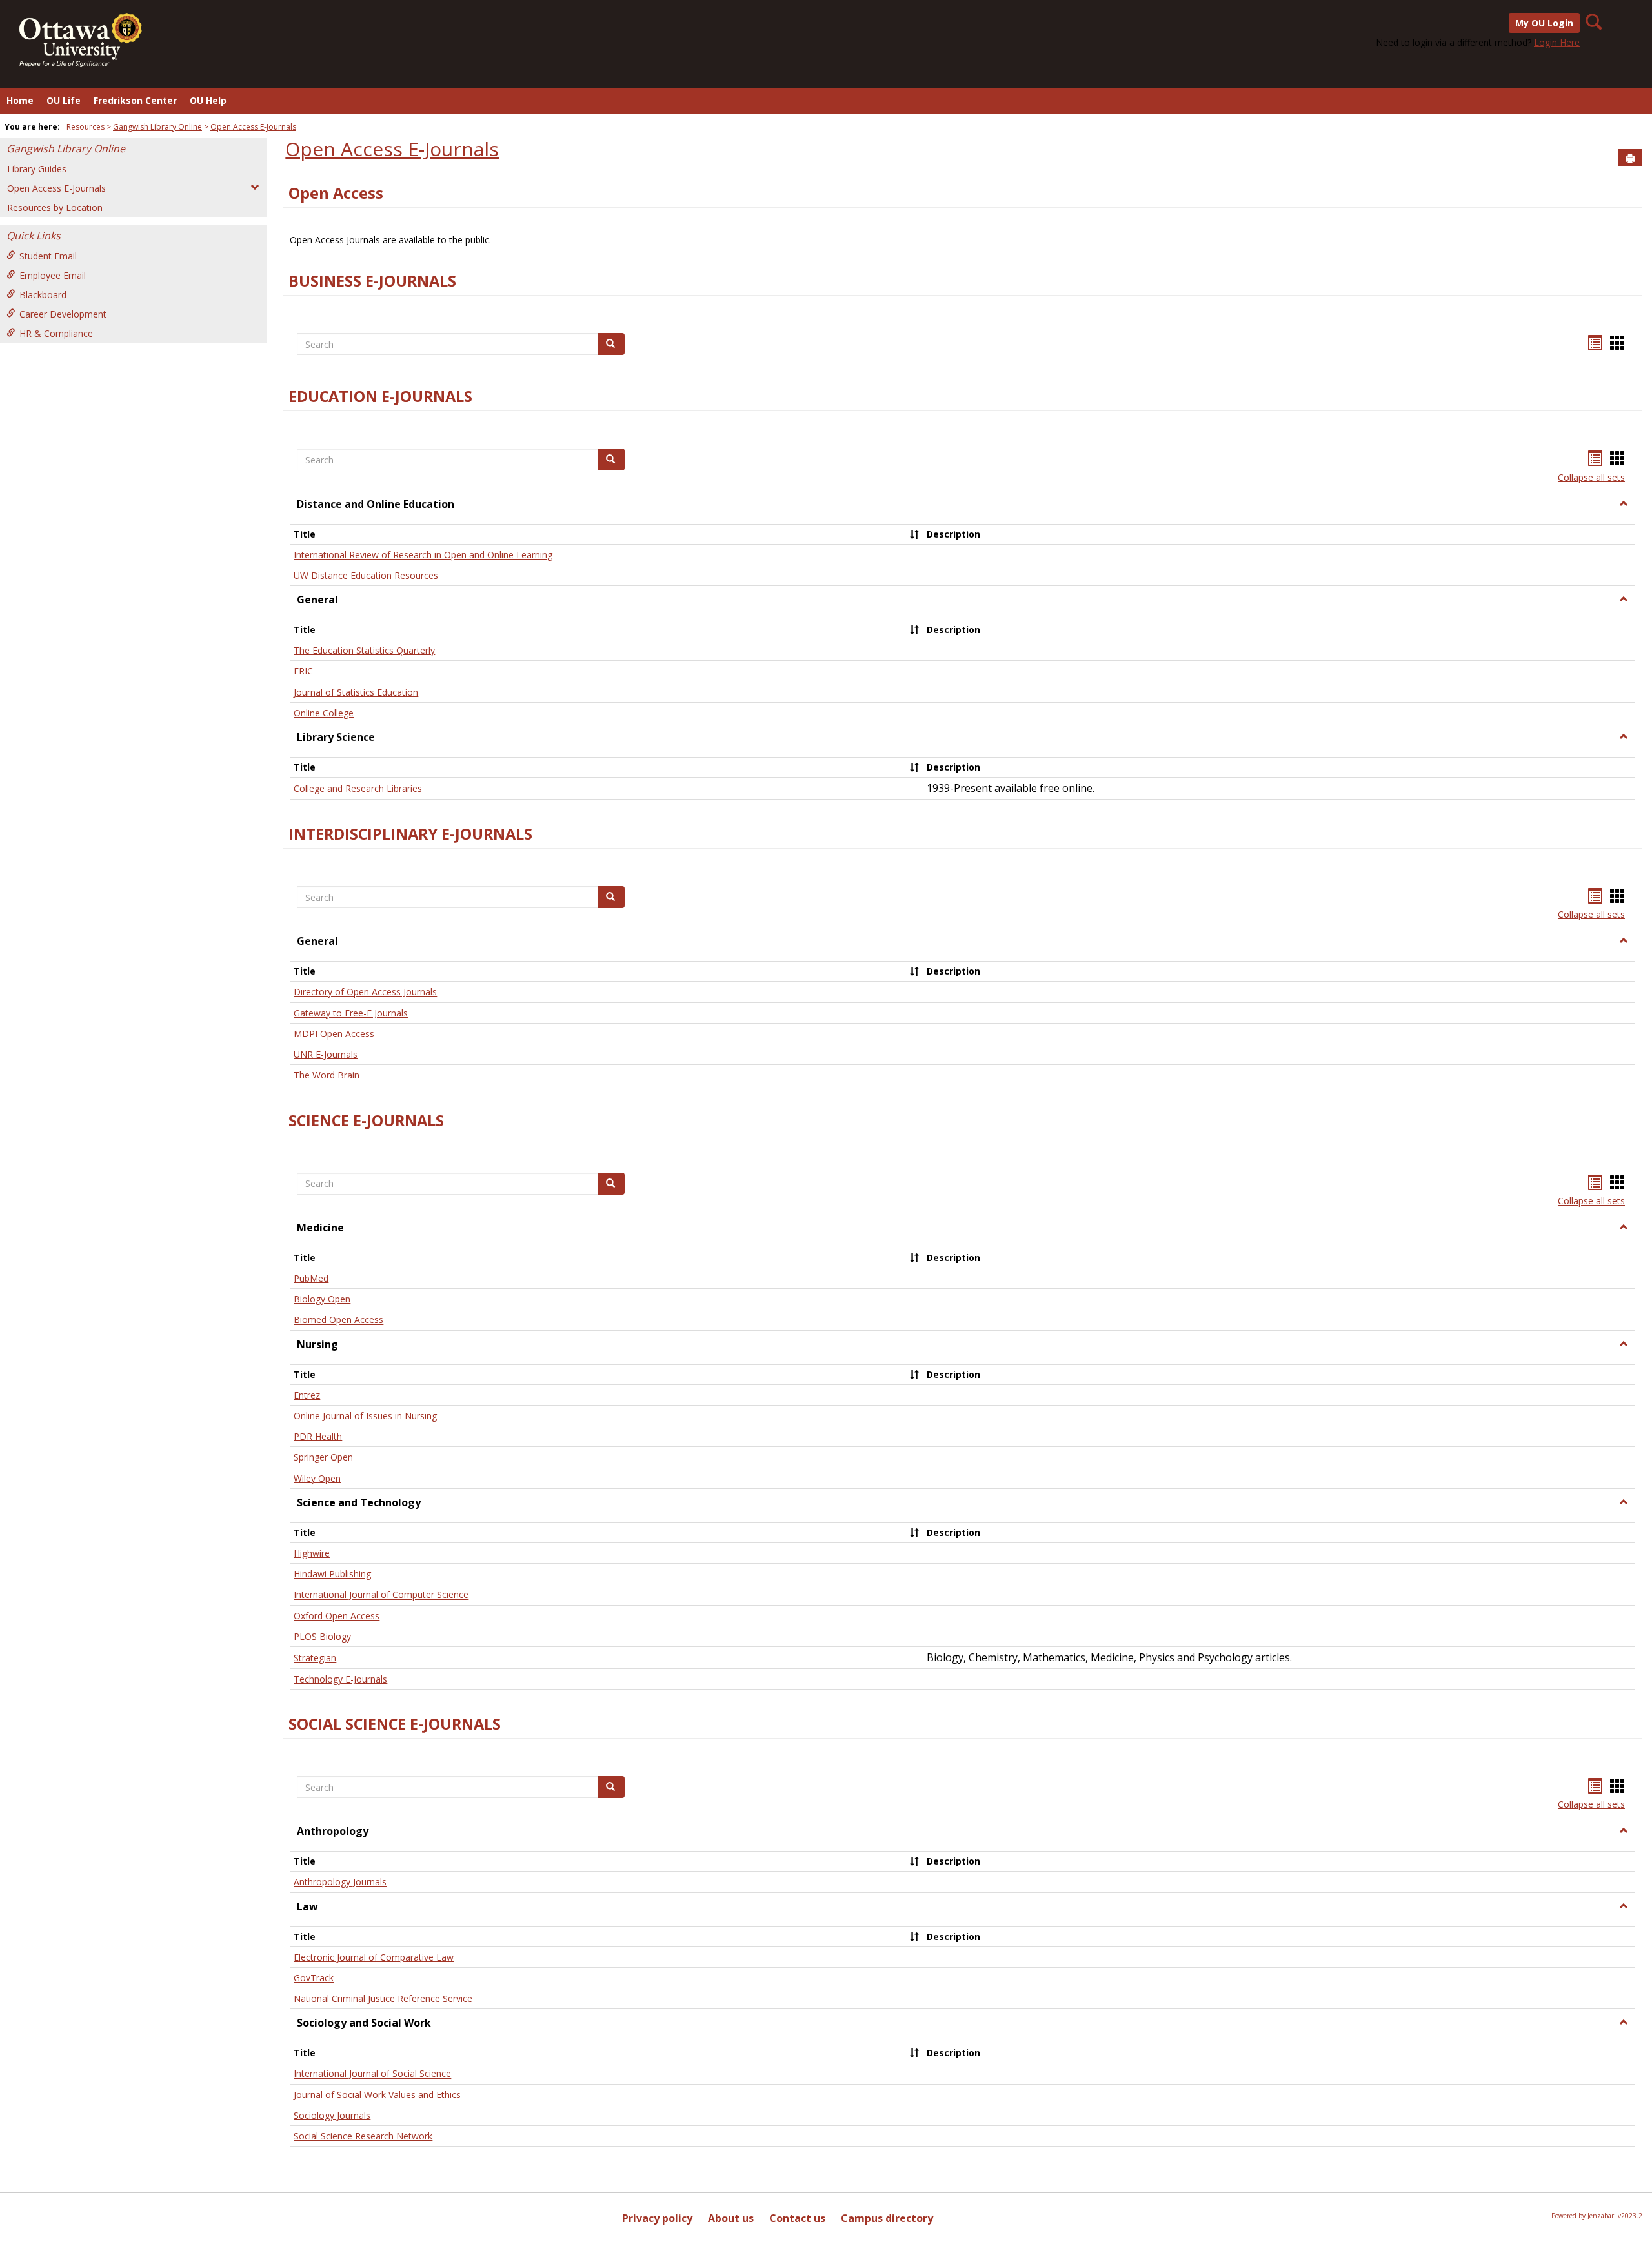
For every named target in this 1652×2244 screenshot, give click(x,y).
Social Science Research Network (363, 2136)
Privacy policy (657, 2218)
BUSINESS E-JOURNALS (372, 281)
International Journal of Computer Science (381, 1595)
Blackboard (43, 295)
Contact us (797, 2218)
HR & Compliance (56, 333)
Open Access (336, 193)
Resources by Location (55, 207)
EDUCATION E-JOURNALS (380, 396)
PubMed (311, 1278)
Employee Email (53, 275)
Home (20, 100)
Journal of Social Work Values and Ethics (377, 2095)
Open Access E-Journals (253, 127)
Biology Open (322, 1299)
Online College (324, 713)
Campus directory (887, 2218)
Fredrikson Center (135, 100)
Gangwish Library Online (157, 127)
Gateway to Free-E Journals (351, 1013)
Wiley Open (317, 1478)
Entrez (307, 1395)
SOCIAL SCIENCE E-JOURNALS (395, 1724)
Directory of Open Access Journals (365, 992)
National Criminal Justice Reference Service (383, 1998)
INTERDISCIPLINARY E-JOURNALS (410, 834)
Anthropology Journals (340, 1882)
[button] (1624, 504)
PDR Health (318, 1436)
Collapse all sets (1591, 477)
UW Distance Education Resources (366, 575)
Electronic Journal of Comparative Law (374, 1957)
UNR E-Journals (326, 1054)
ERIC (303, 672)
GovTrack (314, 1978)
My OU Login (1544, 23)
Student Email (48, 256)
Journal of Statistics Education (356, 692)
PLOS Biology (322, 1636)
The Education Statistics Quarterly (364, 650)
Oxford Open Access (337, 1616)
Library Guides (37, 169)
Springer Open (323, 1458)
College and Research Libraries (358, 788)
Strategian (315, 1658)
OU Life (64, 100)
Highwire (312, 1553)
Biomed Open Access (338, 1320)
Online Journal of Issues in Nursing (365, 1416)
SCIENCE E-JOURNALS (366, 1120)
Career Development (63, 314)
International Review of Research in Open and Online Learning (423, 555)
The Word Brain (327, 1076)
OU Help (208, 100)
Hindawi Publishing (332, 1574)
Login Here (1557, 42)
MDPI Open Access (334, 1034)
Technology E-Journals (340, 1679)
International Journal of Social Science (372, 2074)
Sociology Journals (332, 2115)
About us (731, 2218)
